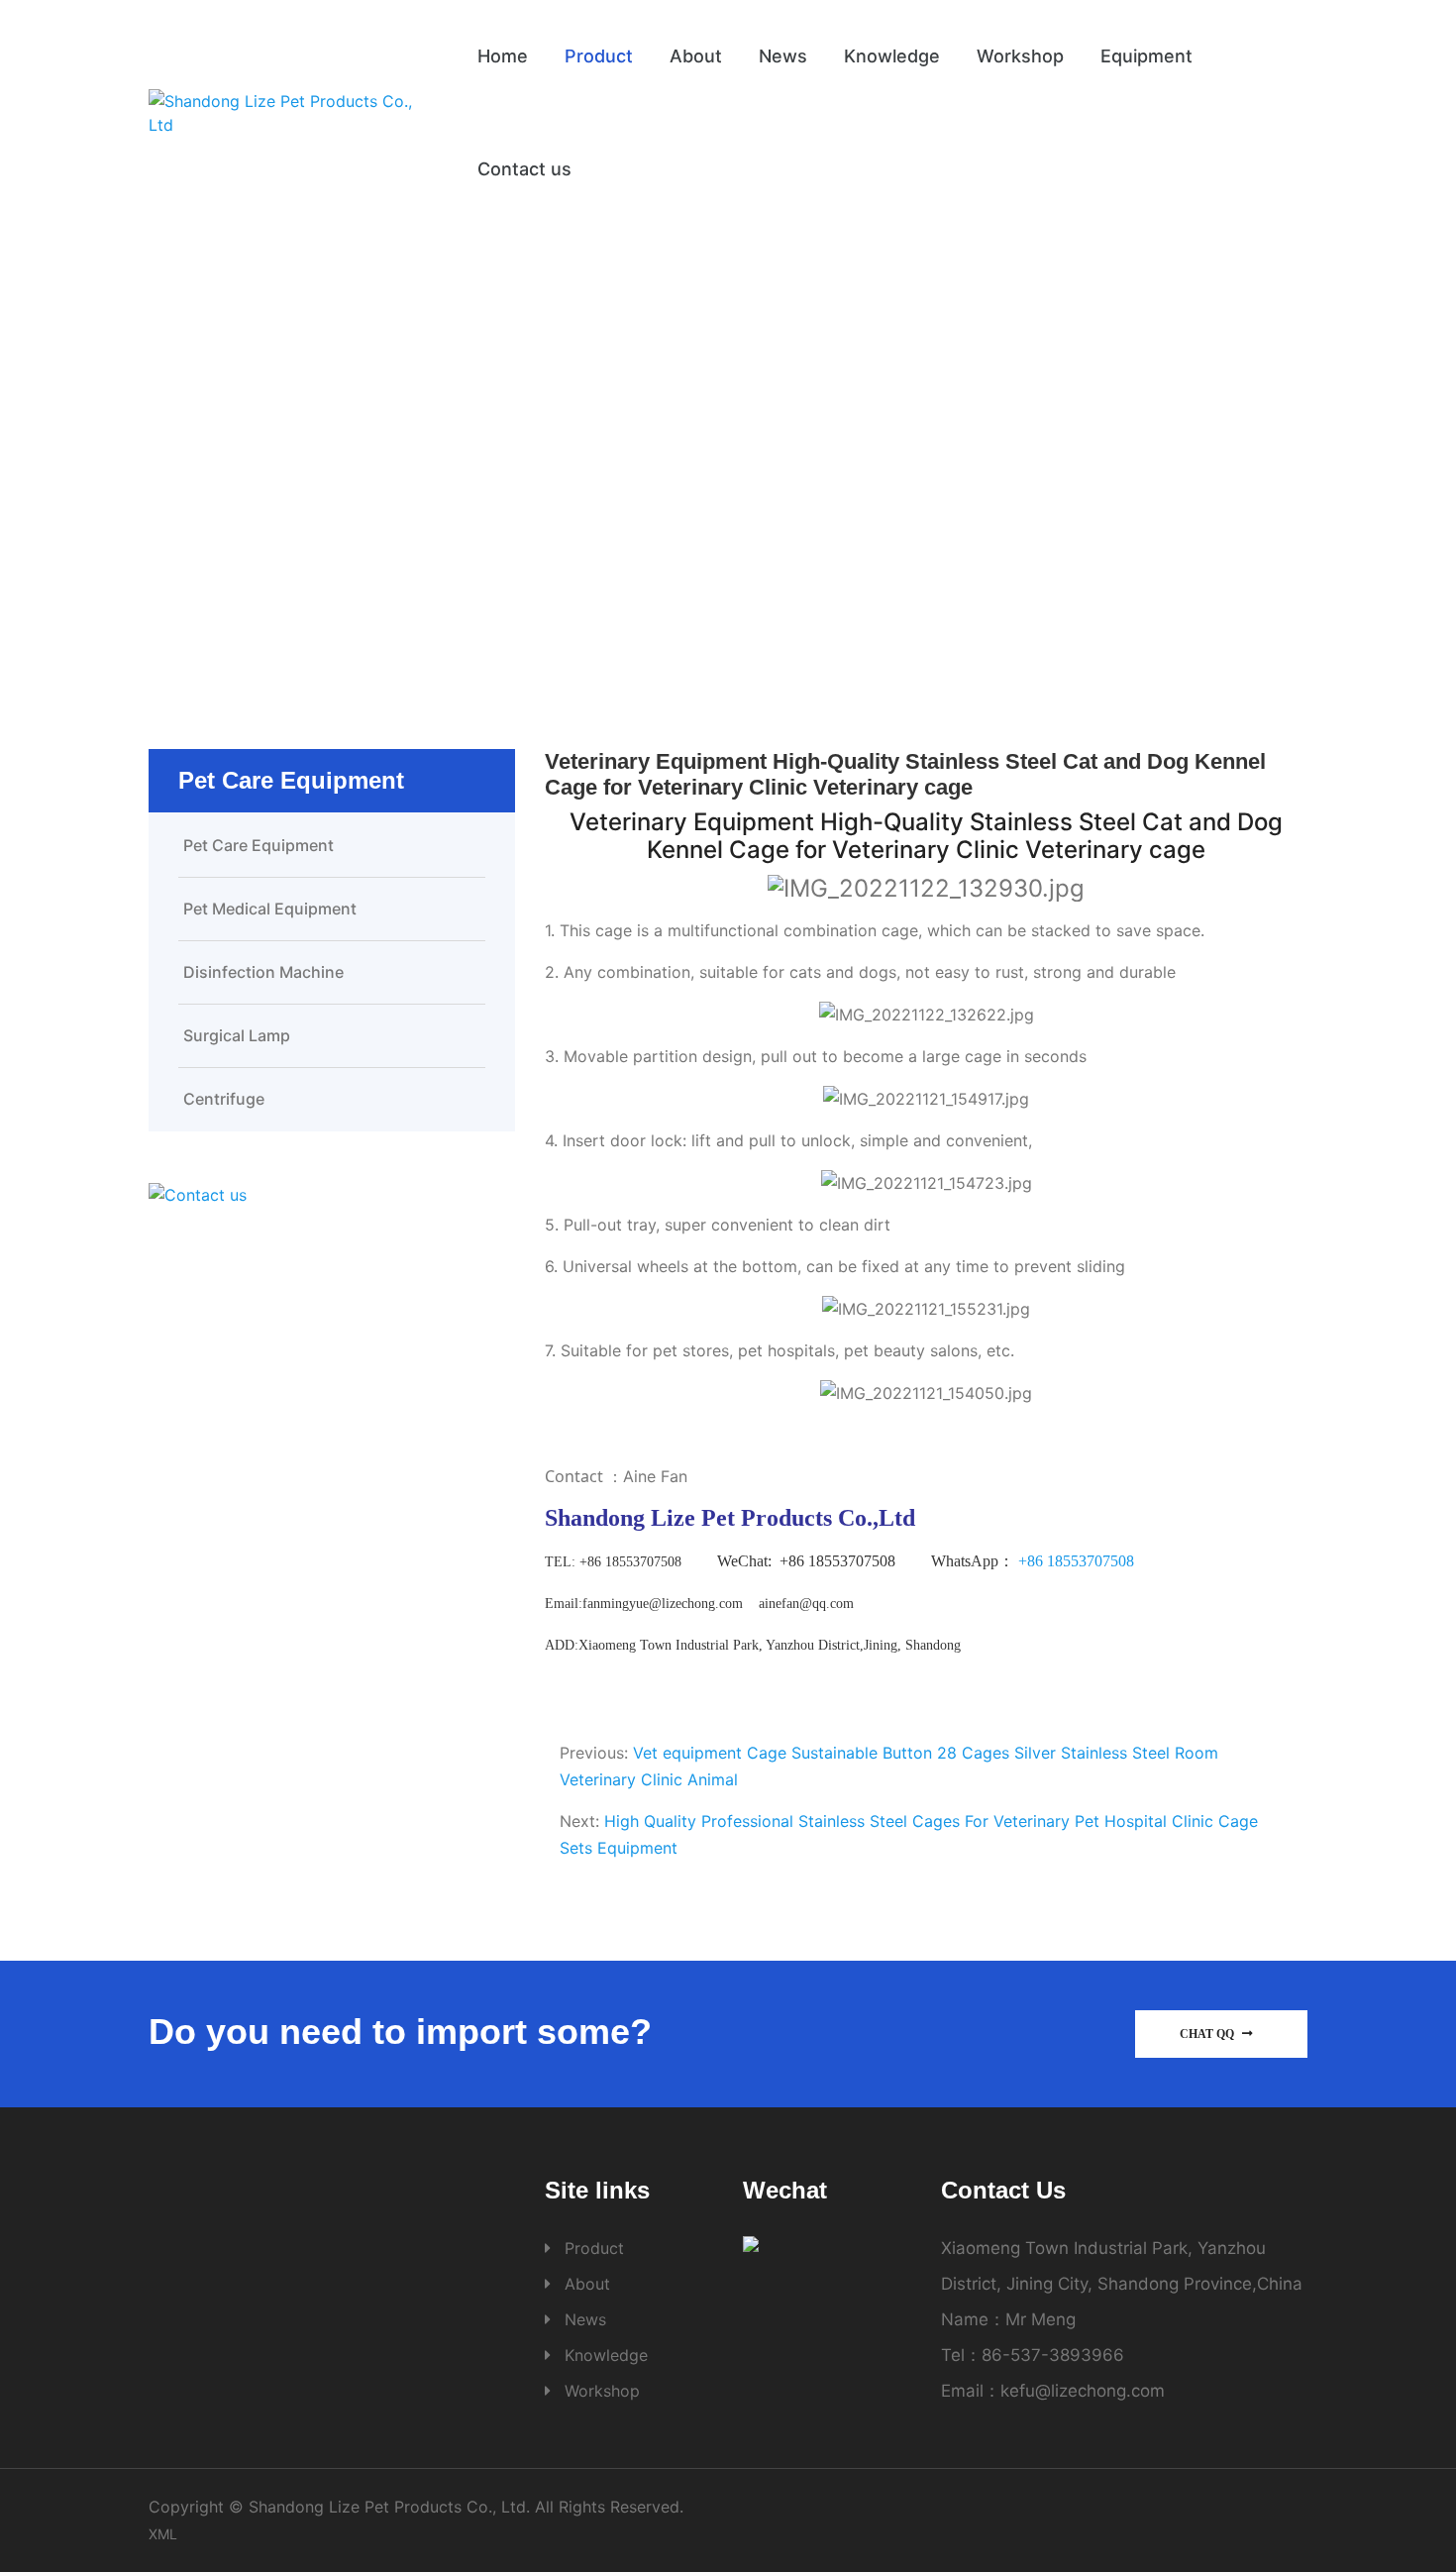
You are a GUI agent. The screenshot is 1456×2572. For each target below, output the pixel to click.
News (783, 56)
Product (599, 56)
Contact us (524, 169)
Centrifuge (224, 1099)
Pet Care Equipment (805, 468)
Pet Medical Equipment (270, 909)
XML (163, 2534)
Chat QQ (1208, 2034)
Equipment (1146, 56)
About (696, 56)
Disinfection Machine (263, 972)
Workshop (1020, 56)
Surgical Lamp (237, 1035)
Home (503, 56)
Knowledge (892, 56)
